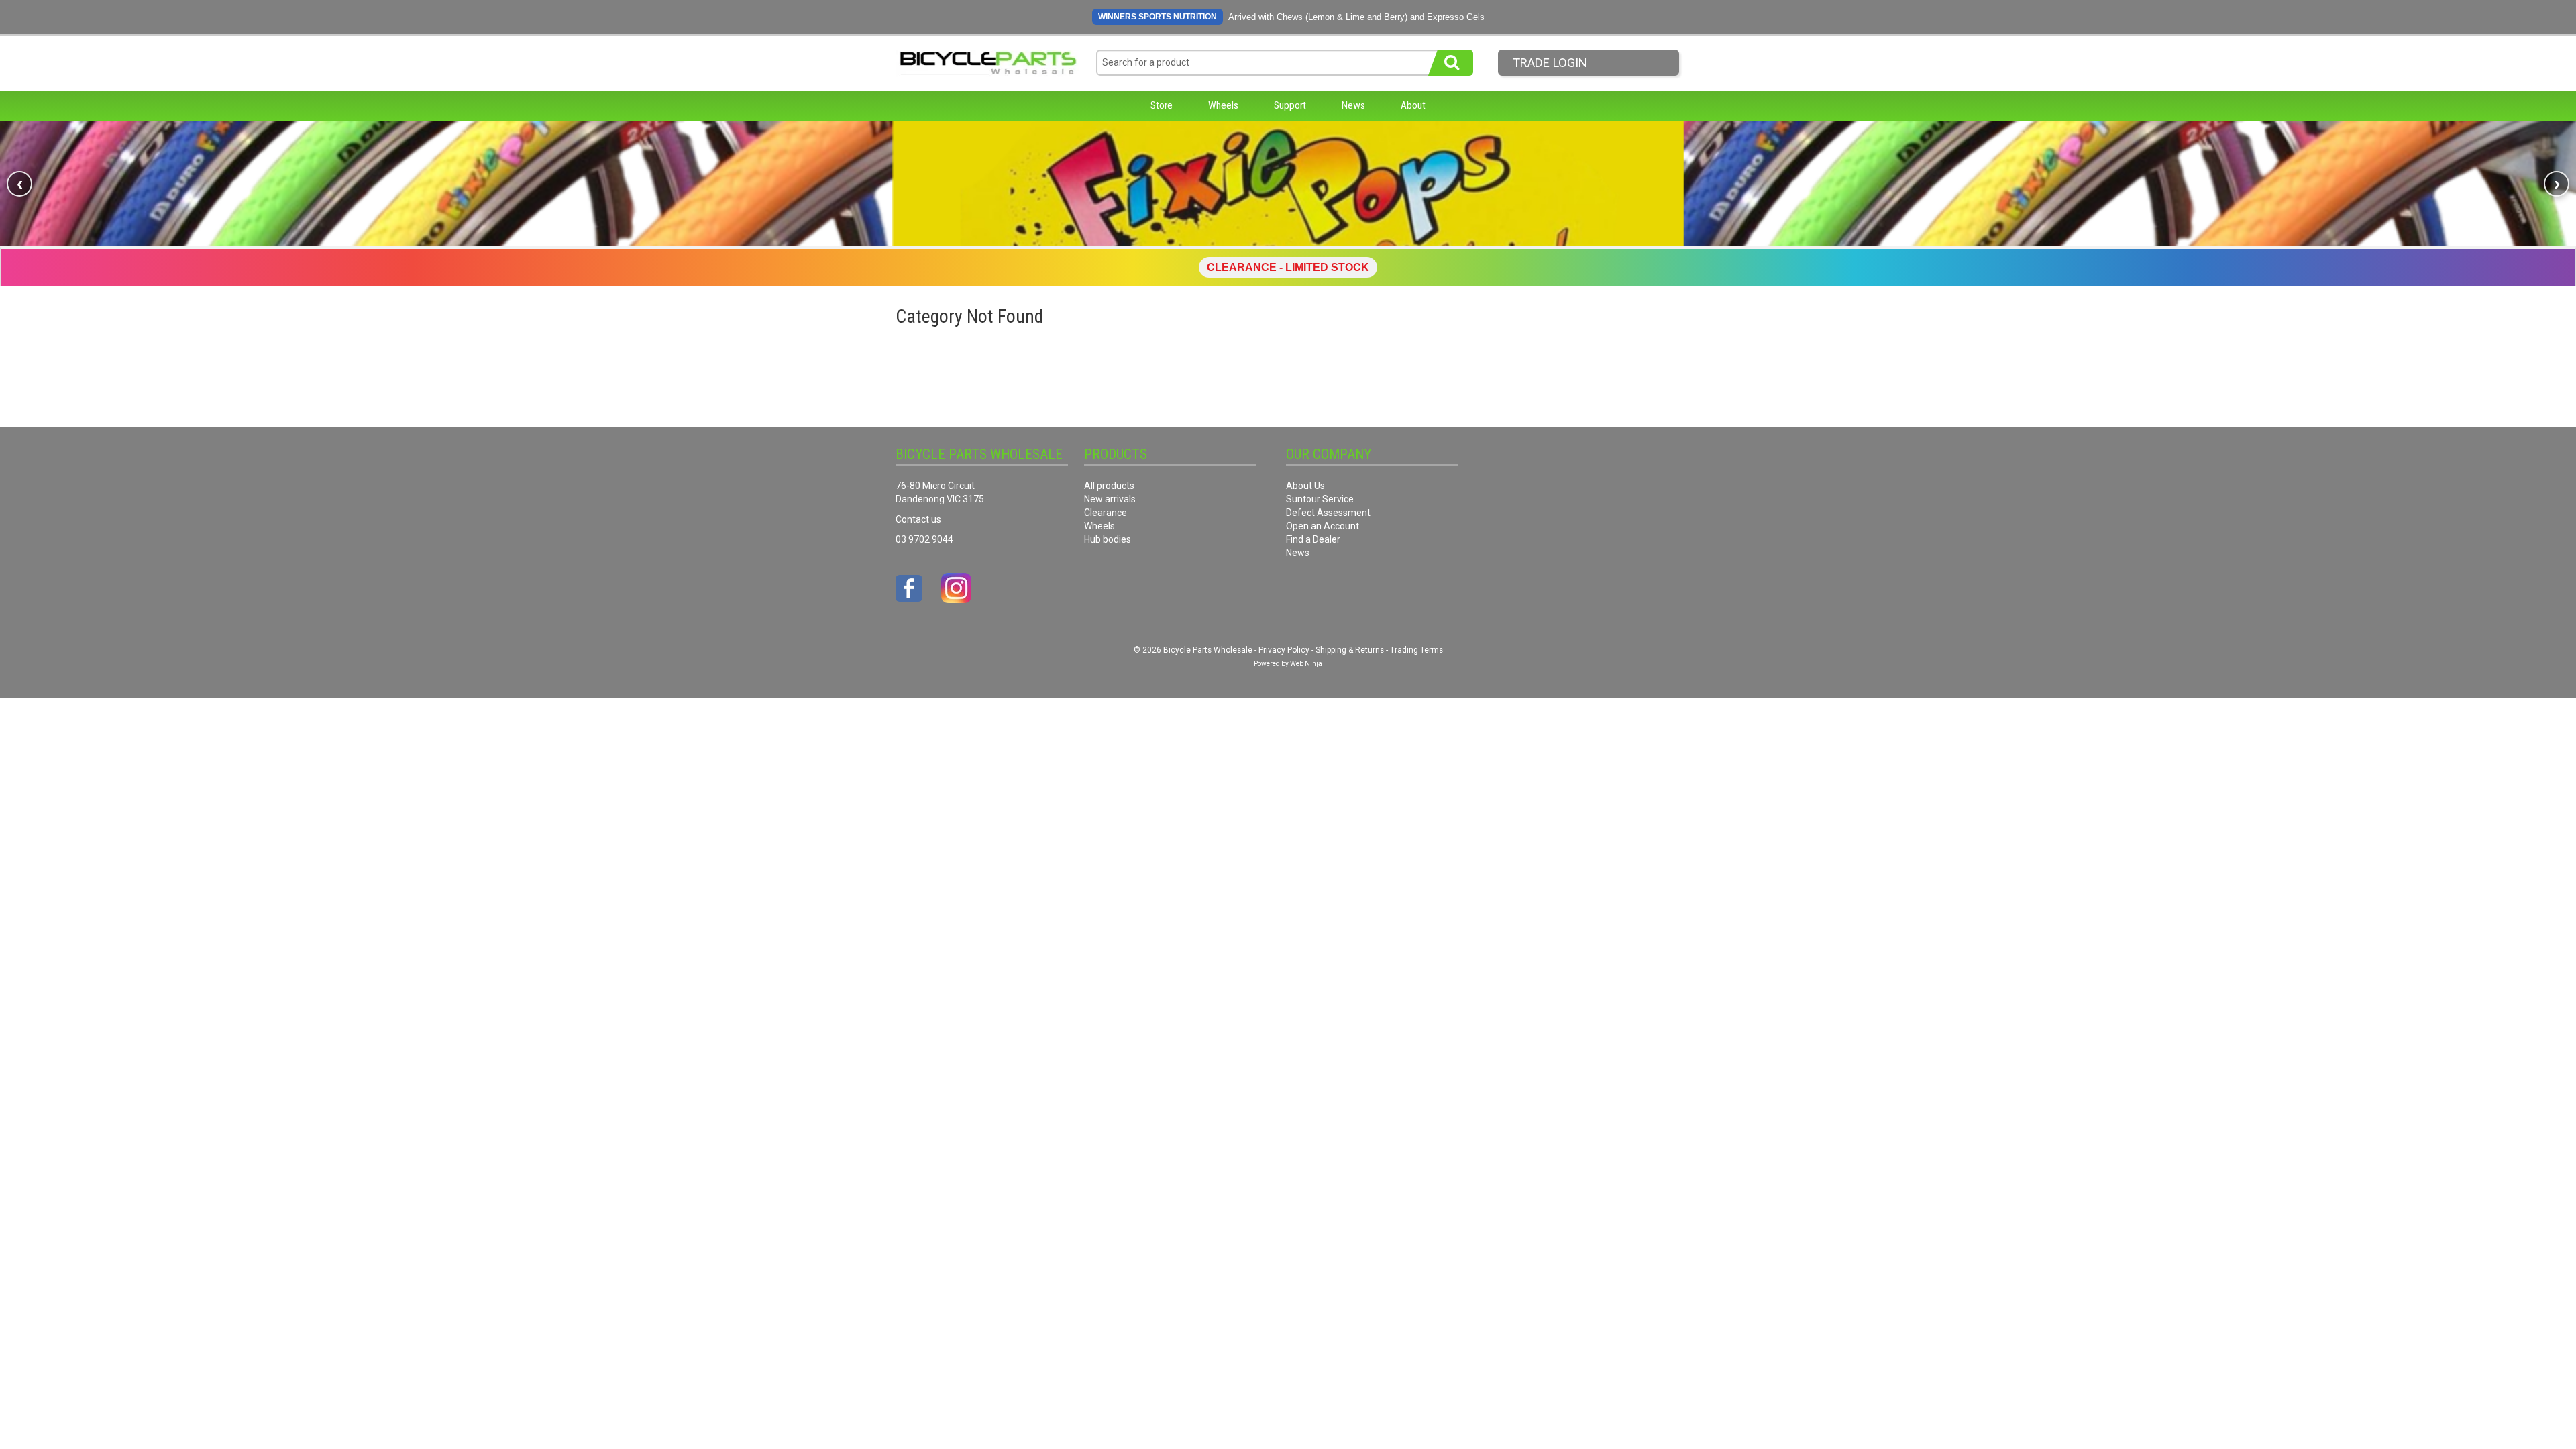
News (1353, 105)
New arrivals (1110, 499)
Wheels (1223, 105)
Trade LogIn (1550, 63)
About (1413, 105)
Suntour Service (1320, 499)
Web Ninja (1306, 664)
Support (1290, 105)
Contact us (918, 519)
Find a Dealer (1313, 539)
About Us (1305, 486)
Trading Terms (1416, 650)
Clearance (1106, 513)
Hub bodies (1108, 539)
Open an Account (1323, 526)
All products (1109, 486)
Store (1162, 105)
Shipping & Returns (1350, 650)
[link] (1288, 183)
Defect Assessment (1328, 513)
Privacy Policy (1284, 650)
